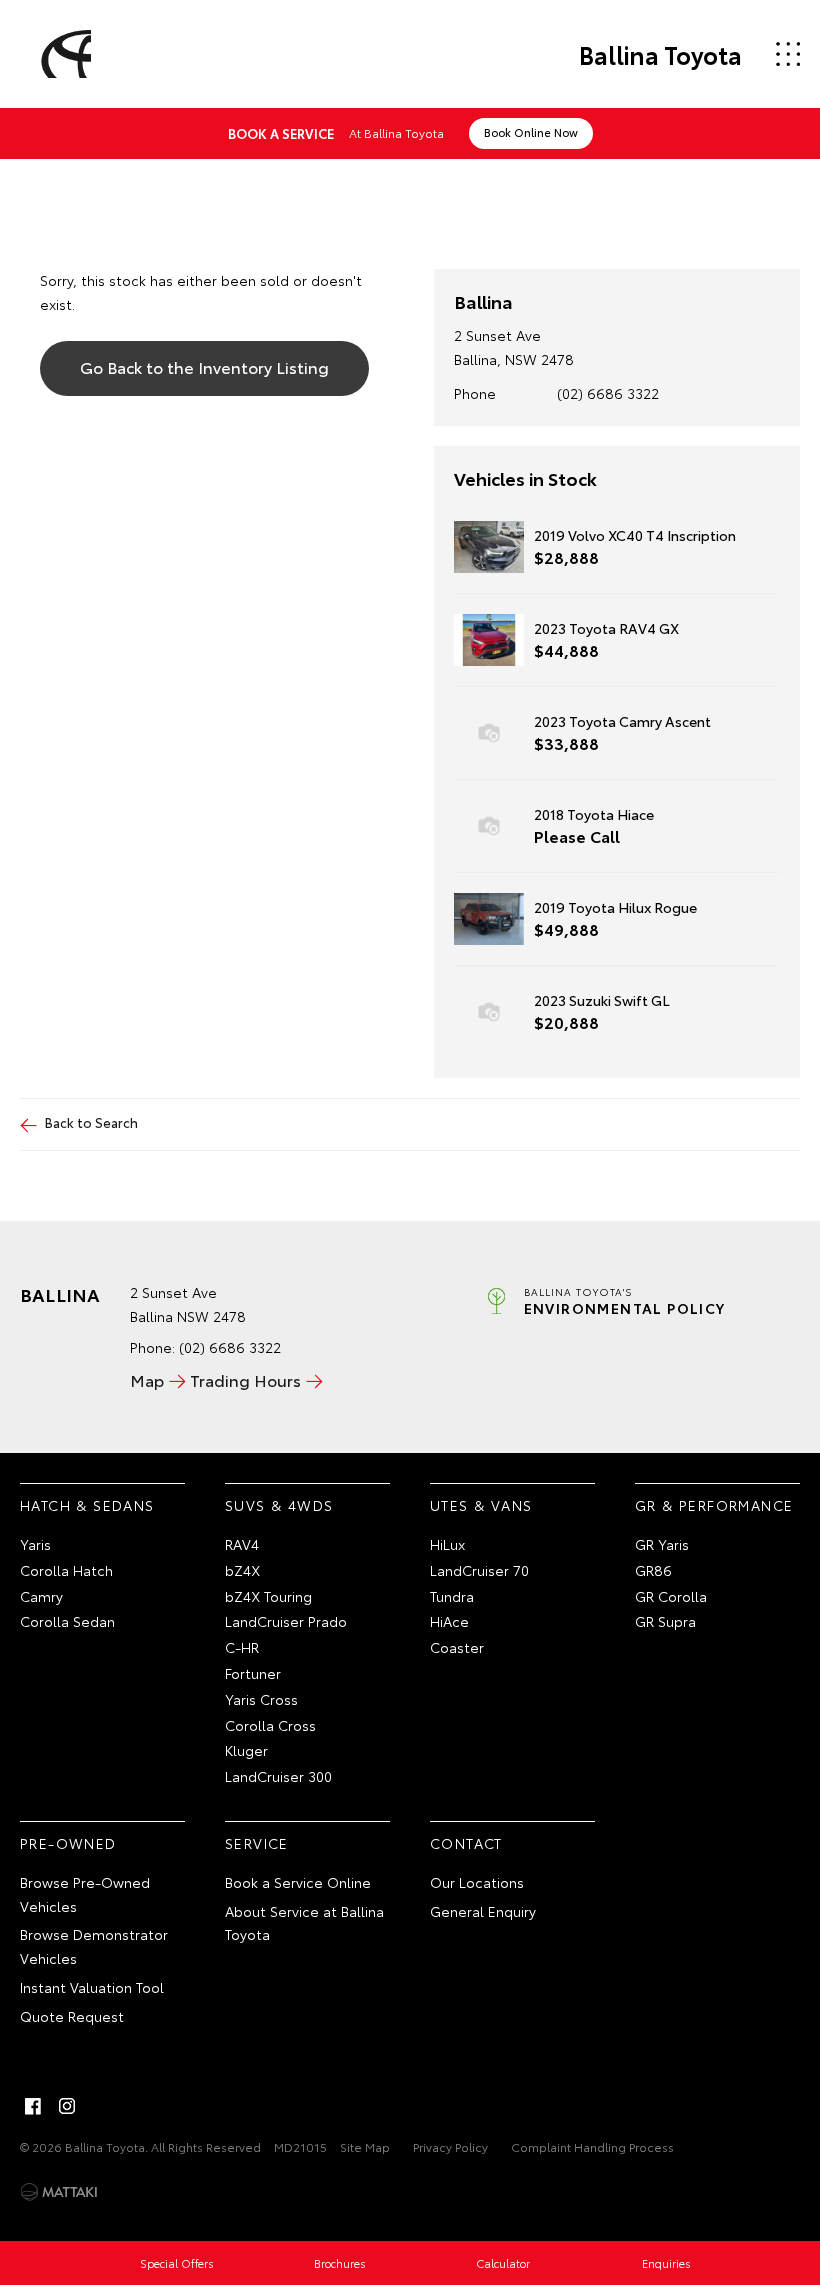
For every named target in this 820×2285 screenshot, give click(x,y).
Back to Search (91, 1122)
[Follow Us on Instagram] (67, 2106)
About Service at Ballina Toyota (304, 1923)
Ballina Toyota (660, 54)
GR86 (653, 1570)
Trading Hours (245, 1379)
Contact (466, 1843)
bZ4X (242, 1570)
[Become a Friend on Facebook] (33, 2106)
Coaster (457, 1647)
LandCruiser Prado (286, 1621)
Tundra (452, 1596)
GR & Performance (714, 1505)
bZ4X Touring (268, 1596)
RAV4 (242, 1544)
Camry (41, 1596)
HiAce (449, 1621)
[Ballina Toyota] (63, 54)
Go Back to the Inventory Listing (204, 366)
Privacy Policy (450, 2146)
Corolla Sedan (67, 1621)
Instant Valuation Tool (92, 1987)
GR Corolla (671, 1596)
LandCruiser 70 (479, 1570)
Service (257, 1843)
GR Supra (665, 1621)
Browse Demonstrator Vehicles (94, 1946)
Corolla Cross (270, 1725)
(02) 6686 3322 (608, 393)
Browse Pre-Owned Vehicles (85, 1894)
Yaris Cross (261, 1699)
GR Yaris (662, 1544)
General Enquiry (483, 1911)
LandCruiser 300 (278, 1776)
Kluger (246, 1750)
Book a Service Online (298, 1882)
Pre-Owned (68, 1843)
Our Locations (477, 1882)
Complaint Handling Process (592, 2146)
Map (147, 1379)
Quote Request (72, 2016)
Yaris (35, 1544)
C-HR (242, 1647)
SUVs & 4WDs (279, 1505)
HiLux (447, 1544)
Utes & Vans (481, 1505)
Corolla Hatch (66, 1570)
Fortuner (253, 1673)
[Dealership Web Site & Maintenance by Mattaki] (59, 2192)
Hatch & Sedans (87, 1505)
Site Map (365, 2146)
